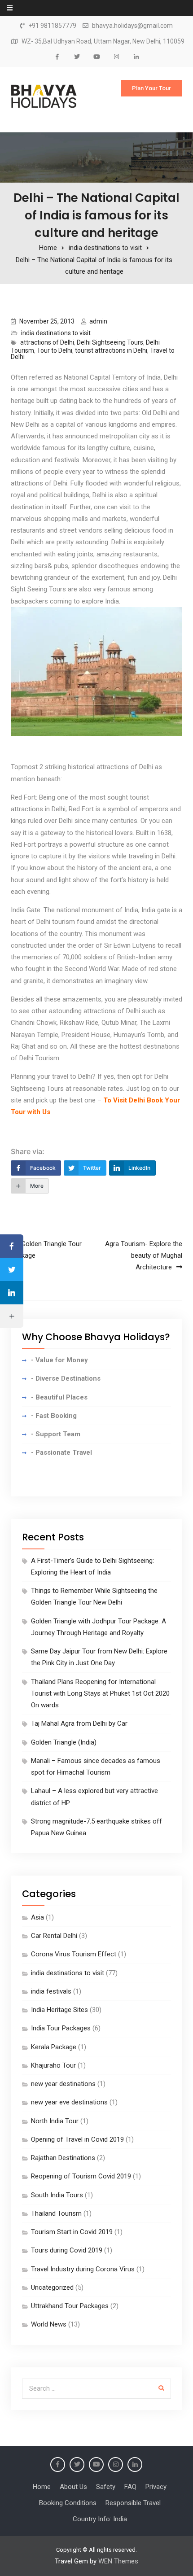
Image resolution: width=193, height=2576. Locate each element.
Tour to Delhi (55, 350)
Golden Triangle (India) (64, 1742)
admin (98, 321)
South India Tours (57, 2195)
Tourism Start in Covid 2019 (72, 2232)
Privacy (156, 2487)
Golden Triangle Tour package (46, 1250)
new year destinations (63, 2084)
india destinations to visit (56, 333)
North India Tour (55, 2121)
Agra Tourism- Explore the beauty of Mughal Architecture (144, 1256)
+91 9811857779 (52, 26)
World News (49, 2324)
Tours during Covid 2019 (67, 2250)
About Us (73, 2487)
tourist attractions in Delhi (111, 350)
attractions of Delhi (47, 342)
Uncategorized (52, 2287)
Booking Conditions (68, 2503)
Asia (37, 1917)
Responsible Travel (133, 2503)
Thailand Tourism (56, 2213)
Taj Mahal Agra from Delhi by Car (79, 1723)
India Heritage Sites (59, 2010)
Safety (106, 2487)
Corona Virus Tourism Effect (74, 1954)
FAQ (130, 2487)
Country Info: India (100, 2519)
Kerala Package (54, 2047)
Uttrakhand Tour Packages (70, 2306)
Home (42, 2487)
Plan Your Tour (151, 88)
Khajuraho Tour (53, 2065)
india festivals (51, 1991)
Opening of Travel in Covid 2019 (77, 2139)
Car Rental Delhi (54, 1936)
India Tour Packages (61, 2028)
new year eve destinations (69, 2102)
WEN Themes (118, 2561)
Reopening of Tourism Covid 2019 (81, 2176)
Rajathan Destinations (63, 2158)
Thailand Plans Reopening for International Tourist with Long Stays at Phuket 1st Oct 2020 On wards (100, 1694)
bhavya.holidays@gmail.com (132, 26)
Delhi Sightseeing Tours (110, 342)
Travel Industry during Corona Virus (83, 2269)
